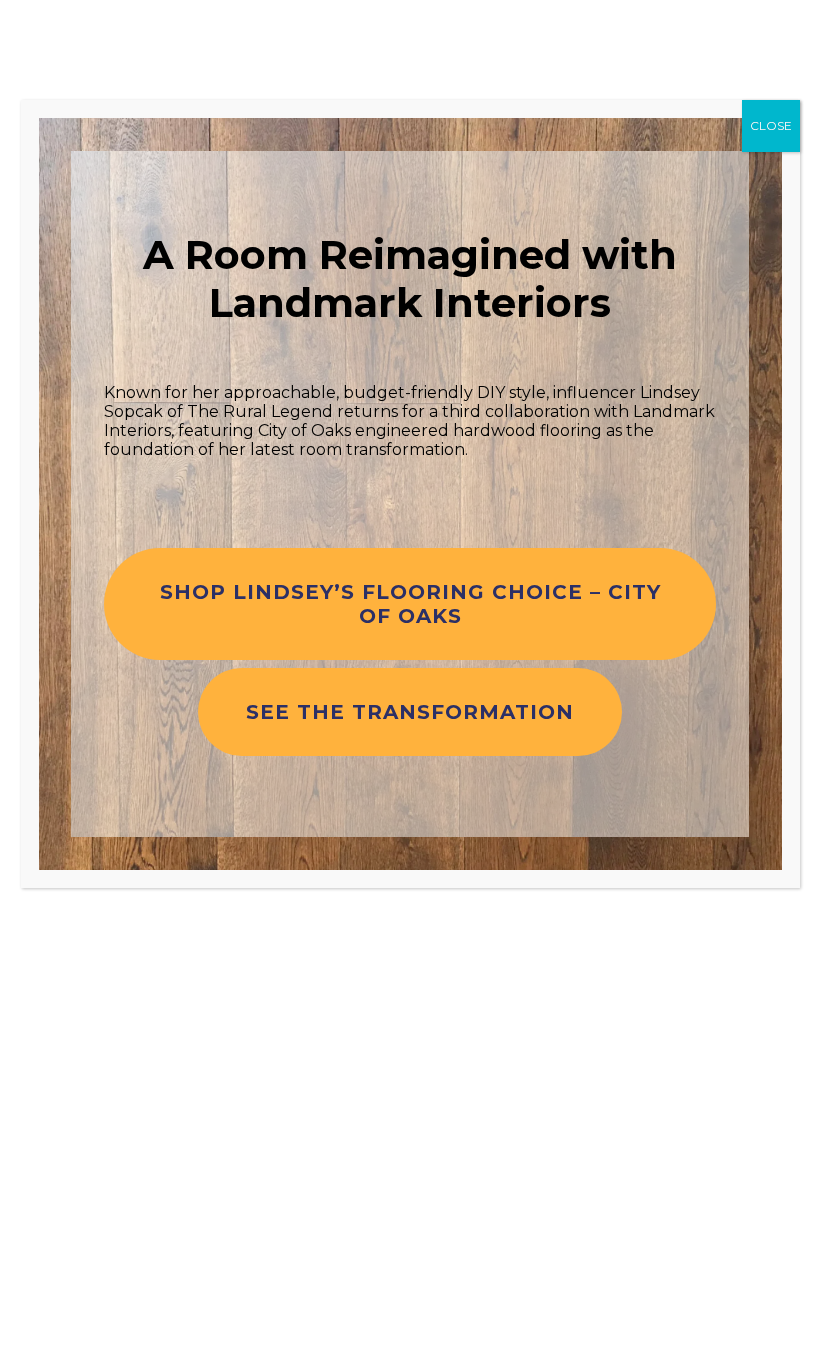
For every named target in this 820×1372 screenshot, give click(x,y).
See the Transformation (410, 712)
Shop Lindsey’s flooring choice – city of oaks (410, 604)
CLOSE (771, 125)
